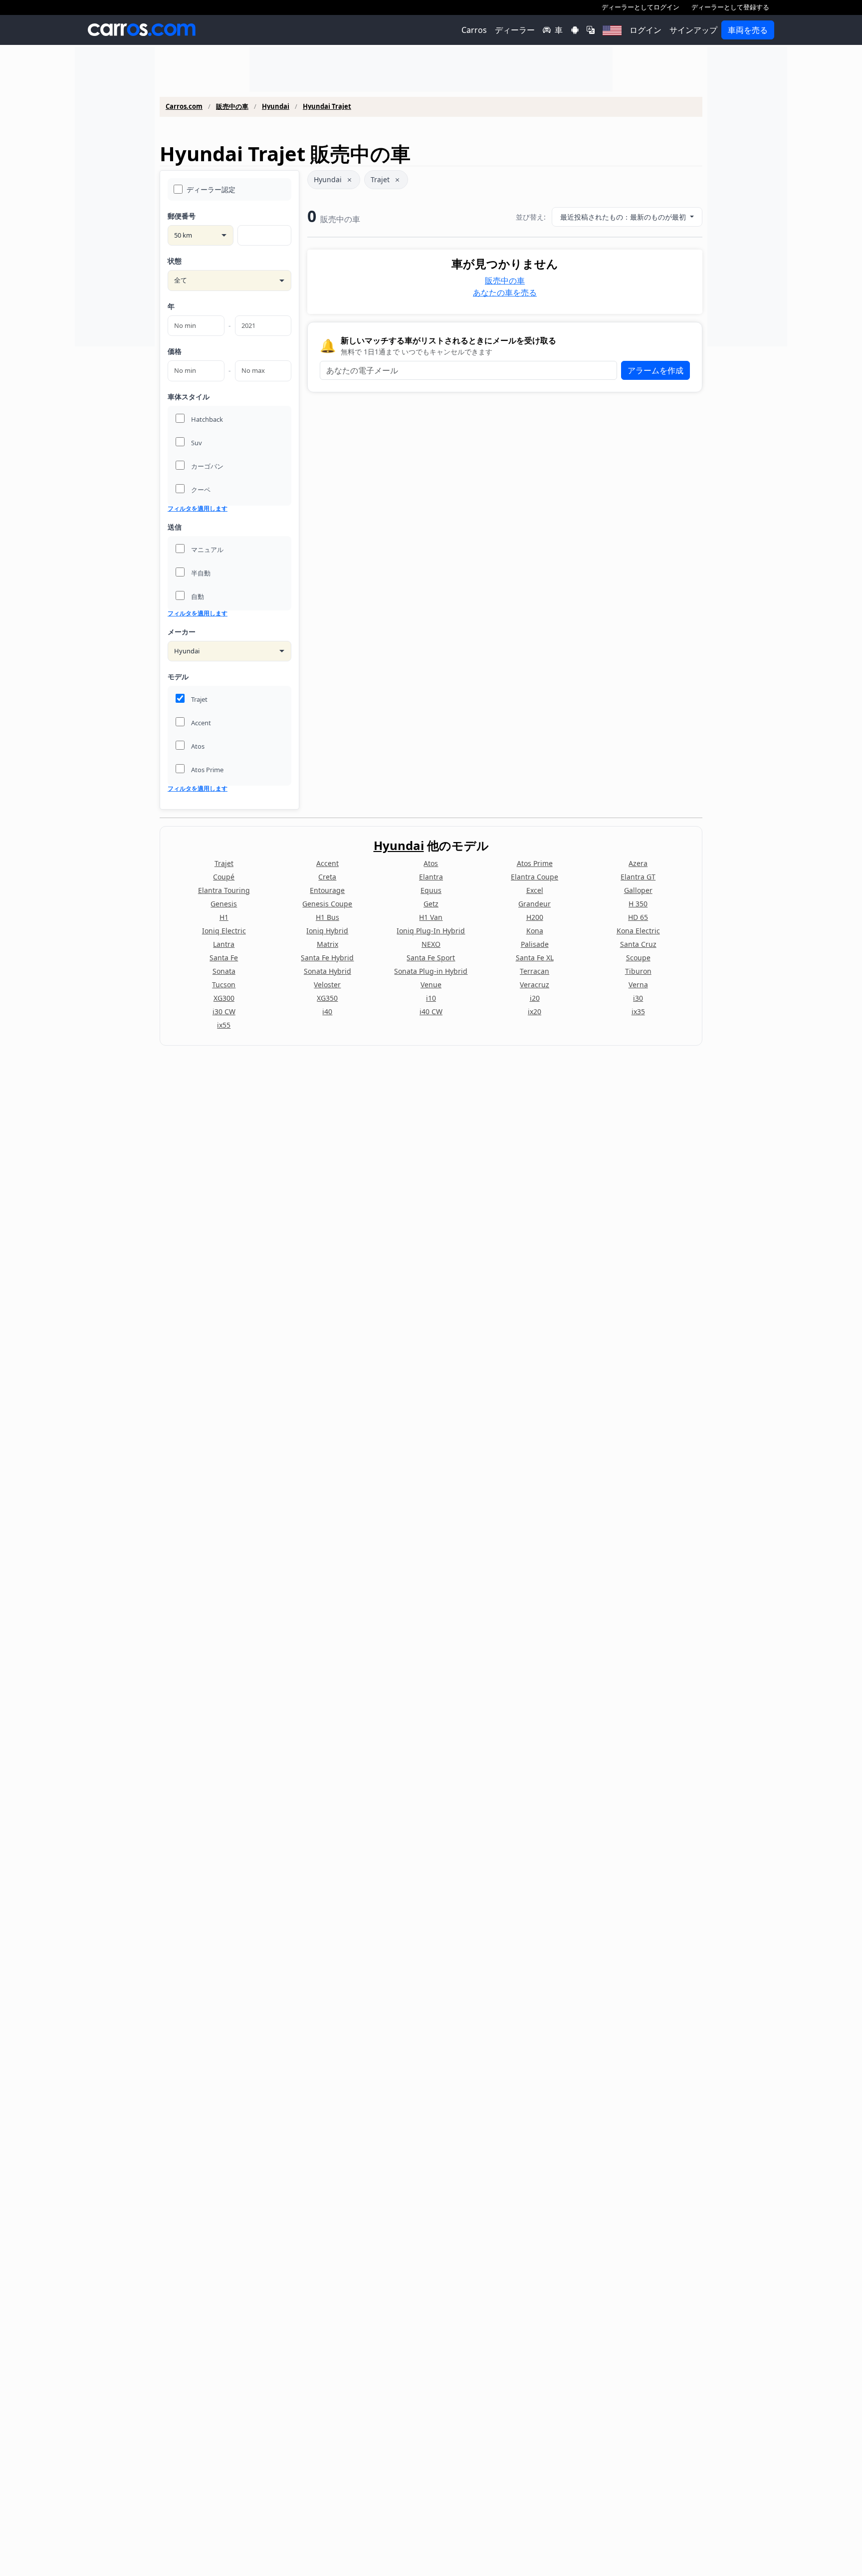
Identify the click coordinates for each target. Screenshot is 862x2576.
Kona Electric (638, 931)
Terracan (535, 971)
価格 (175, 351)
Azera (638, 863)
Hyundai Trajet (327, 107)
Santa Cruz (638, 944)
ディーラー (515, 30)
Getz (431, 904)
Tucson (224, 985)
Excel (535, 890)
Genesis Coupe (327, 904)
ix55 (224, 1025)
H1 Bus (327, 917)
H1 (224, 917)
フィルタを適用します (198, 509)
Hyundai (276, 107)
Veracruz (535, 985)
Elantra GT (638, 877)
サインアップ (693, 30)
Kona (535, 931)
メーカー (182, 632)
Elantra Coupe (535, 877)
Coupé (224, 877)
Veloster (327, 985)
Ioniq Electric (224, 931)
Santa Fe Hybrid (327, 958)
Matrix (327, 944)
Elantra (431, 877)
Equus (431, 890)
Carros (474, 30)
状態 (175, 261)
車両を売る (748, 30)
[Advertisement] (115, 197)
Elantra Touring (224, 890)
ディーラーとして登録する (730, 7)
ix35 (638, 1011)
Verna (638, 985)
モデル (178, 677)
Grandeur (535, 904)
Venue (431, 985)
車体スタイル (189, 397)
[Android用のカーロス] (575, 30)
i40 (327, 1011)
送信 (175, 527)
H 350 (638, 904)
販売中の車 (232, 107)
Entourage (327, 890)
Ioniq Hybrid (327, 931)
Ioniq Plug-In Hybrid (431, 931)
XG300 (224, 998)
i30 (638, 998)
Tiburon (638, 971)
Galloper (638, 890)
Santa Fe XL (535, 958)
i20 (535, 998)
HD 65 (638, 917)
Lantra (224, 944)
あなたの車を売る (505, 292)
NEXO (431, 944)
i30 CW (224, 1011)
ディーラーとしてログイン (641, 7)
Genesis (224, 904)
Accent (327, 863)
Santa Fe (224, 958)
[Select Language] (591, 30)
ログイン (646, 30)
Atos (431, 863)
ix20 (535, 1011)
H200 (535, 917)
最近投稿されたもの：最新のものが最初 (624, 217)
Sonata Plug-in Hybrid (431, 971)
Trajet (380, 179)
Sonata (224, 971)
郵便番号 (182, 216)
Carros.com (184, 107)
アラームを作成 (655, 370)
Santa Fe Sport (431, 958)
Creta (327, 877)
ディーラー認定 (211, 189)
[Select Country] (612, 30)
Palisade (535, 944)
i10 (431, 998)
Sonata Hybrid (327, 971)
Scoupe (638, 958)
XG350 (327, 998)
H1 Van (431, 917)
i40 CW (431, 1011)
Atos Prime (535, 863)
